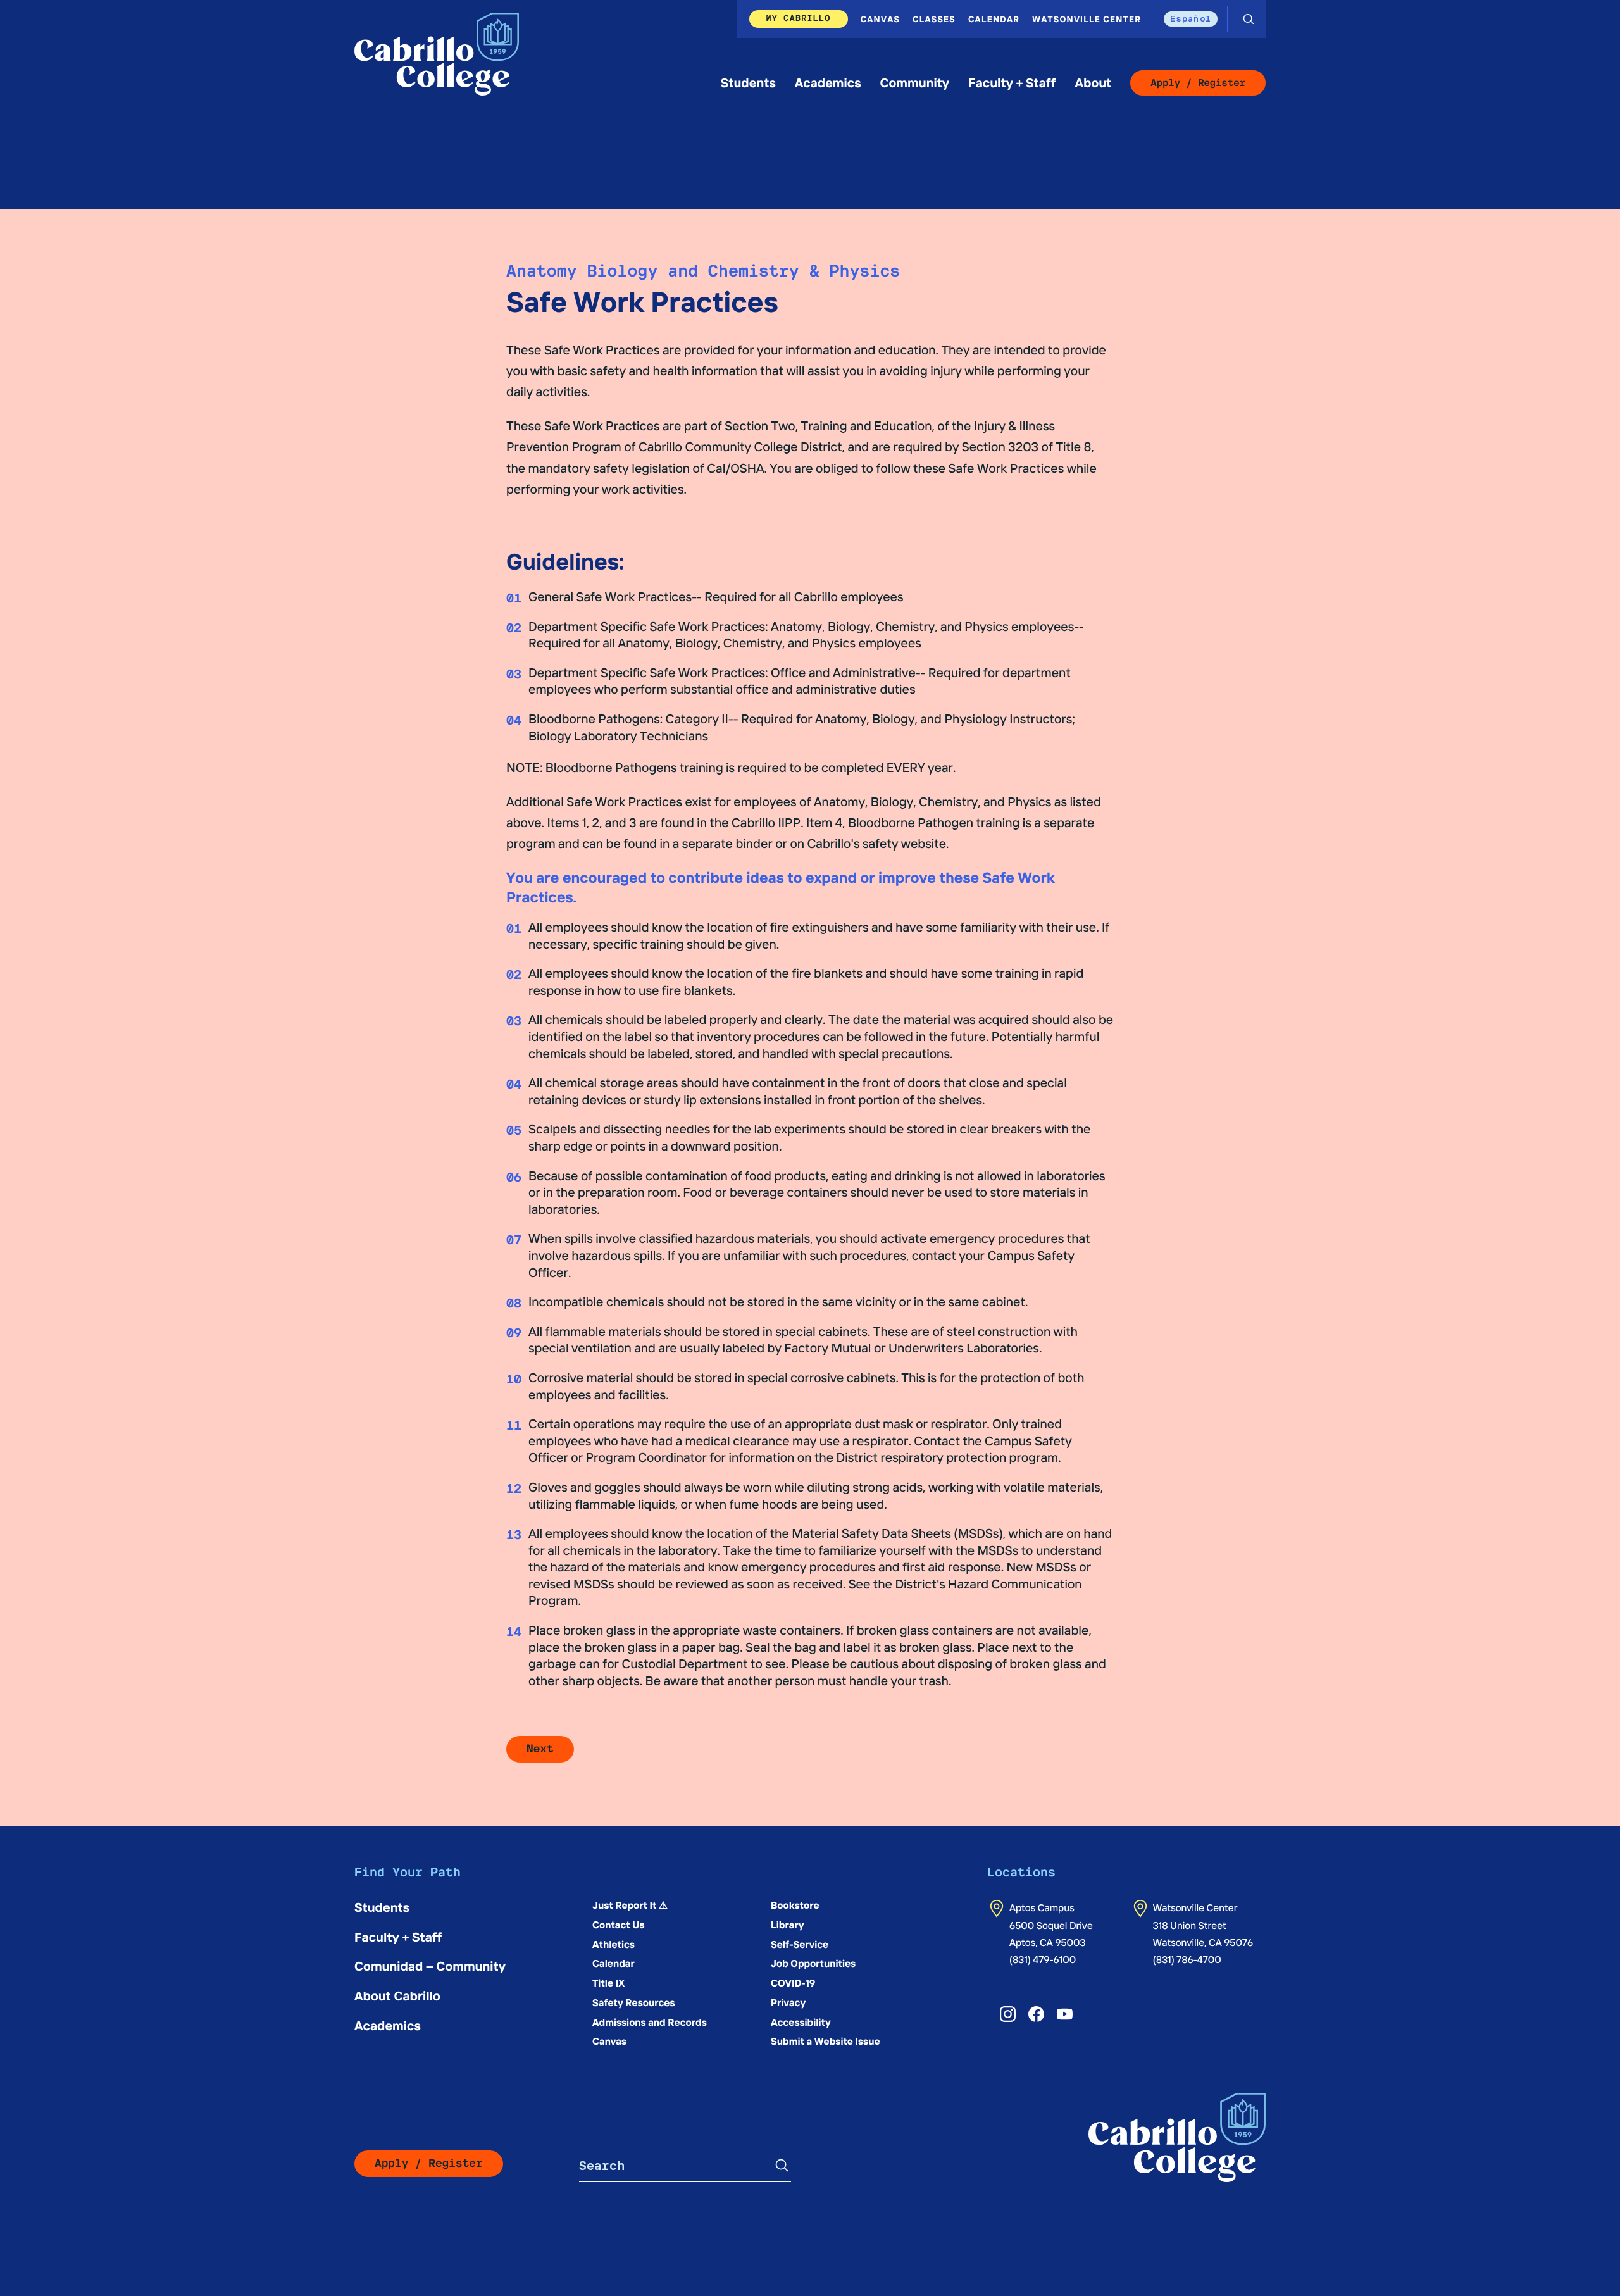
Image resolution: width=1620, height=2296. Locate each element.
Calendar (994, 19)
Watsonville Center (1087, 19)
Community (914, 83)
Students (748, 83)
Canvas (880, 19)
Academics (828, 83)
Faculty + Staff (1012, 83)
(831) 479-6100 (1043, 1960)
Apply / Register (1198, 83)
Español (1191, 18)
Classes (934, 19)
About (1093, 83)
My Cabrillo (799, 18)
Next (540, 1749)
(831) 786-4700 (1187, 1960)
